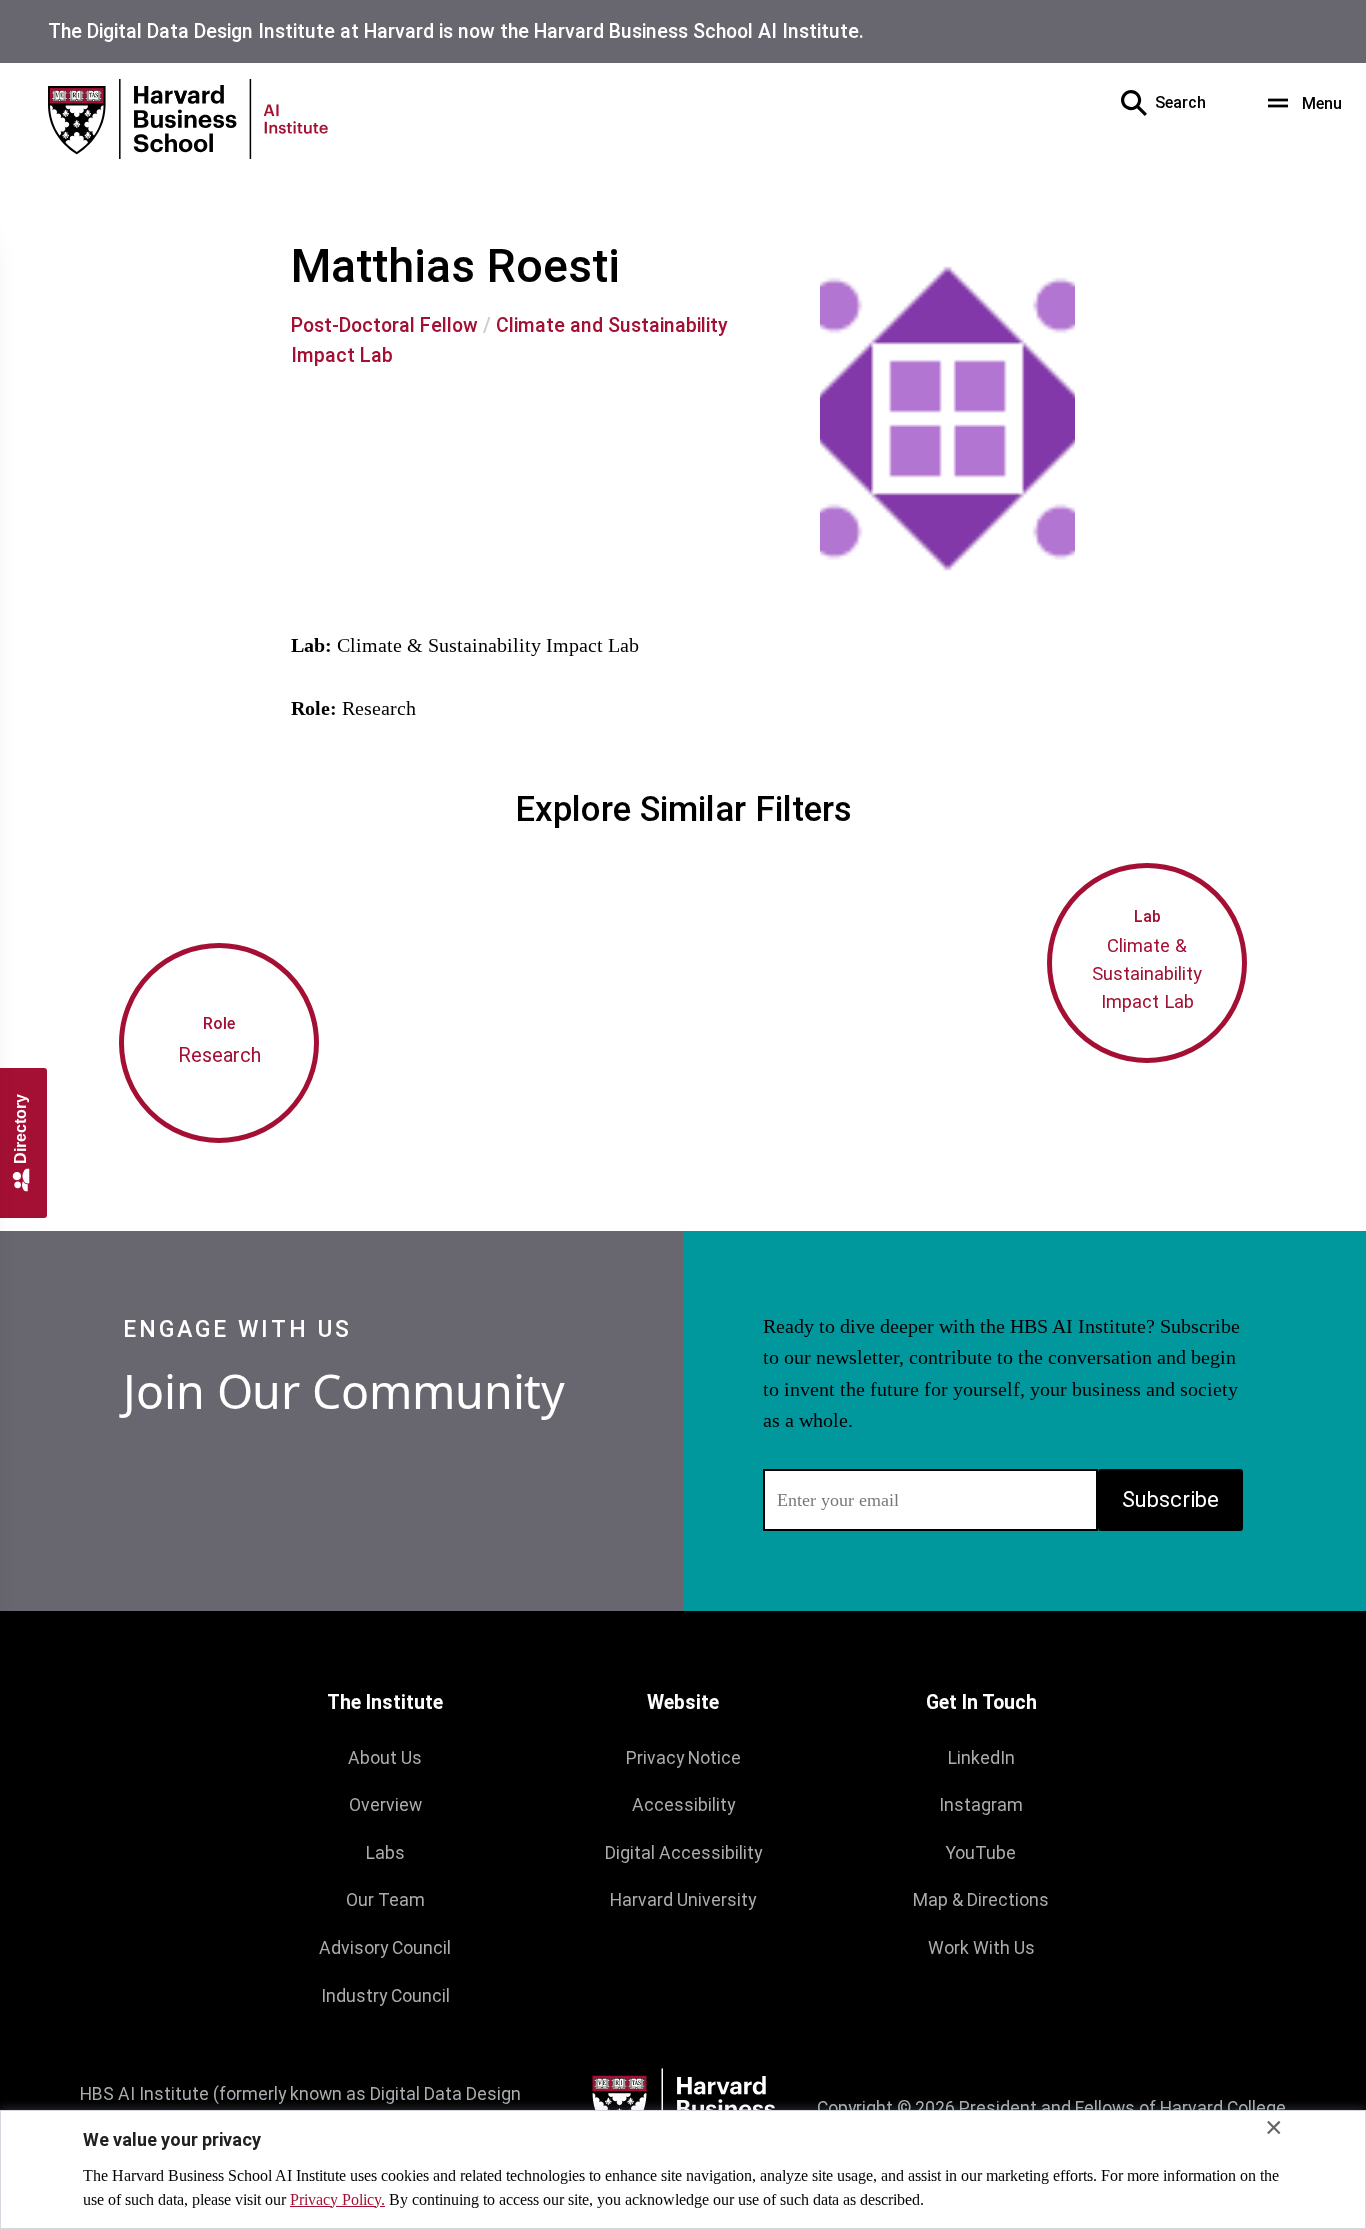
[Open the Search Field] (1134, 103)
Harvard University (683, 1900)
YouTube (981, 1853)
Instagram (981, 1805)
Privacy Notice (683, 1758)
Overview (385, 1805)
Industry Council (385, 1996)
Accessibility (683, 1805)
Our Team (385, 1900)
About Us (385, 1758)
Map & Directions (981, 1900)
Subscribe (1170, 1499)
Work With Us (981, 1948)
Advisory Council (385, 1948)
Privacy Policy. (337, 2199)
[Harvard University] (683, 2108)
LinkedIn (981, 1758)
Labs (385, 1853)
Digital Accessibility (683, 1853)
